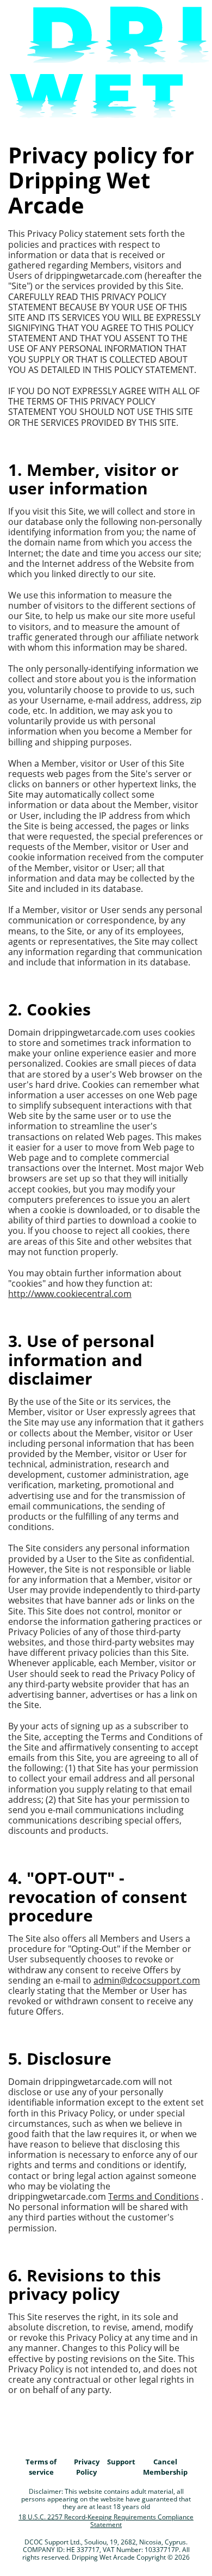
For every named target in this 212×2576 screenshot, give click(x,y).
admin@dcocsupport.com (147, 1980)
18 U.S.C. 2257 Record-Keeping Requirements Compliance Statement (106, 2521)
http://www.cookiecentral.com (70, 1294)
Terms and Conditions (154, 2196)
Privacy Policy (87, 2467)
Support (121, 2462)
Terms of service (41, 2467)
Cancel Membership (165, 2467)
